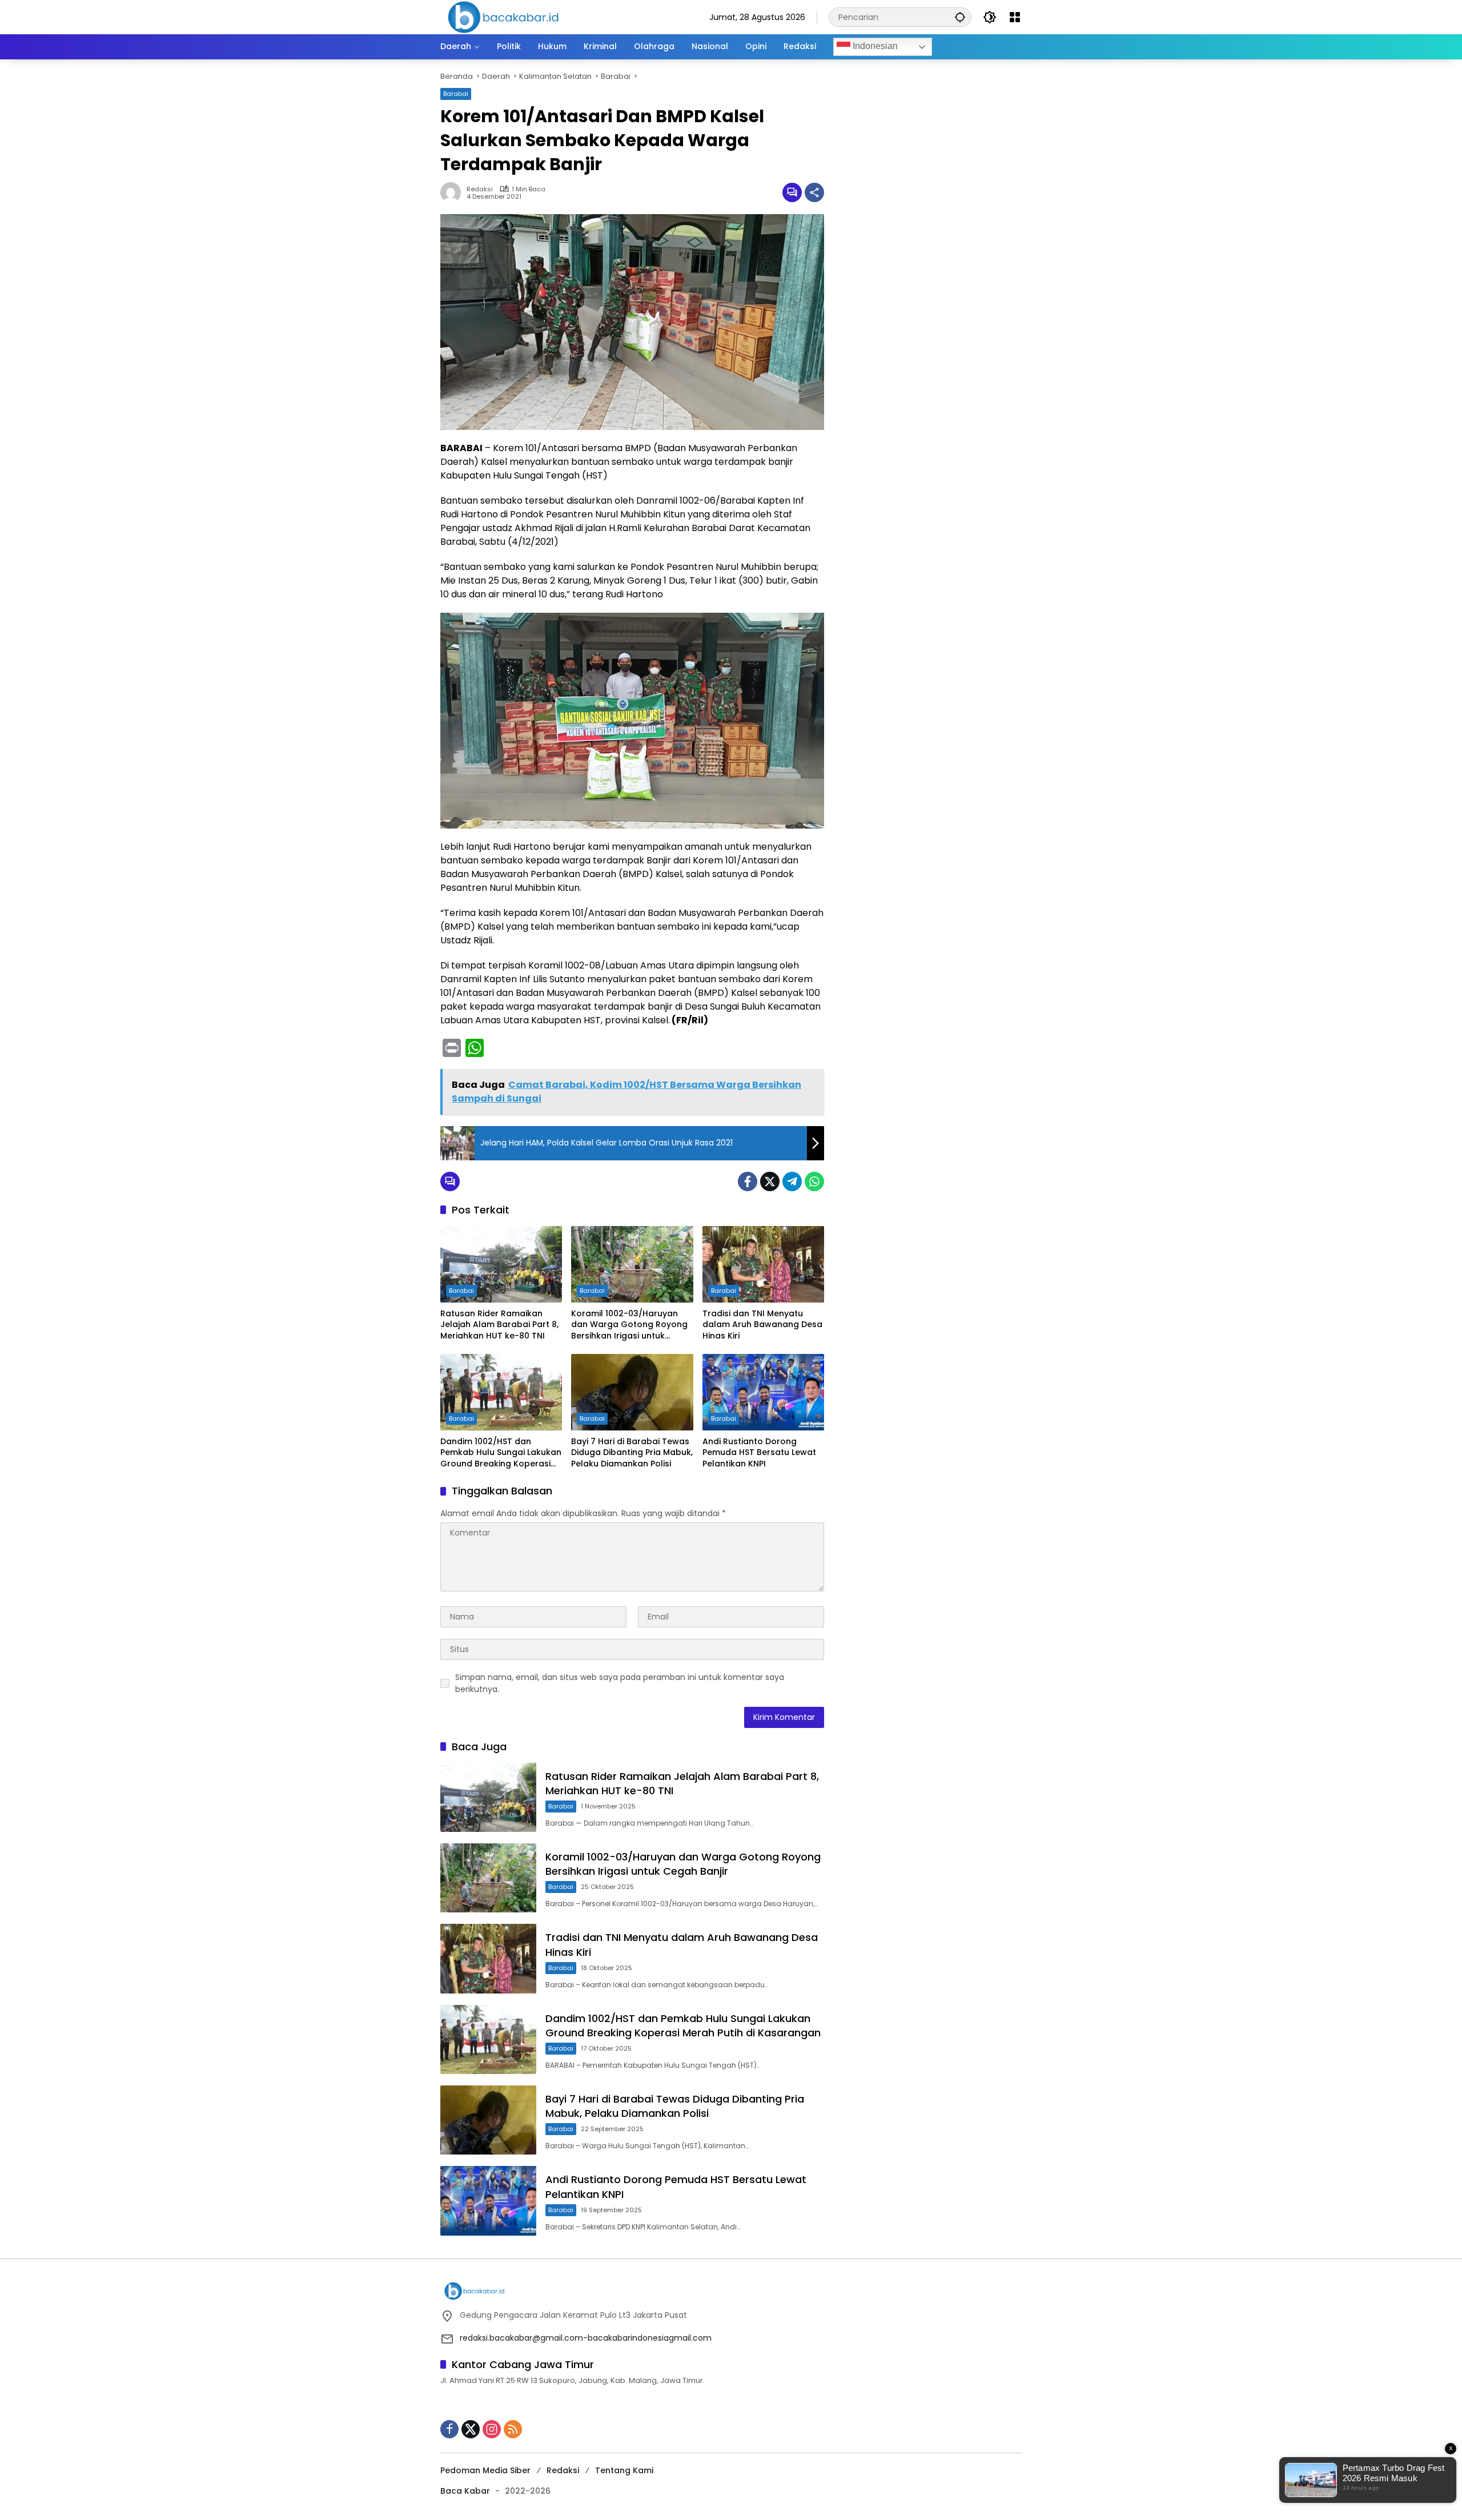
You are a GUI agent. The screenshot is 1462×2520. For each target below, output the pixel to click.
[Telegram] (792, 1181)
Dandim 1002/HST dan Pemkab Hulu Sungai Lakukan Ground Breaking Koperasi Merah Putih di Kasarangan (501, 1453)
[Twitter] (770, 1181)
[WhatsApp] (814, 1181)
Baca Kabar (465, 2491)
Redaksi (563, 2470)
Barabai (456, 94)
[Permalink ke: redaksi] (453, 192)
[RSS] (513, 2429)
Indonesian (874, 46)
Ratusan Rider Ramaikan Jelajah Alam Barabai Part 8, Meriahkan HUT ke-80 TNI (499, 1325)
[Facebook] (748, 1181)
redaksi (480, 189)
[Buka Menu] (1015, 17)
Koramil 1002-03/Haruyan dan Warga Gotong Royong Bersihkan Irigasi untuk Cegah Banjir (629, 1325)
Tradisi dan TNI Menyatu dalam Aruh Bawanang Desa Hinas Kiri (762, 1325)
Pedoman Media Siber (485, 2470)
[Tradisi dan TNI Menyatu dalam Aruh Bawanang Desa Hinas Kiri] (763, 1264)
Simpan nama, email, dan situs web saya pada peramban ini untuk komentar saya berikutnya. (620, 1683)
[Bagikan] (814, 192)
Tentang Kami (624, 2470)
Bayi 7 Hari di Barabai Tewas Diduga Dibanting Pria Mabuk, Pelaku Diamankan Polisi (632, 1453)
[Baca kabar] (503, 17)
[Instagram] (492, 2429)
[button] (960, 17)
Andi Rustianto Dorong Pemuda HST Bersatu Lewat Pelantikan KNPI (759, 1453)
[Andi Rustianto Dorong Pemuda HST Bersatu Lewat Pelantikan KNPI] (763, 1392)
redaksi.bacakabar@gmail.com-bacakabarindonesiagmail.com (586, 2338)
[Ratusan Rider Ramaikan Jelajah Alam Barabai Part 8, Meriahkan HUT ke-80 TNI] (501, 1264)
